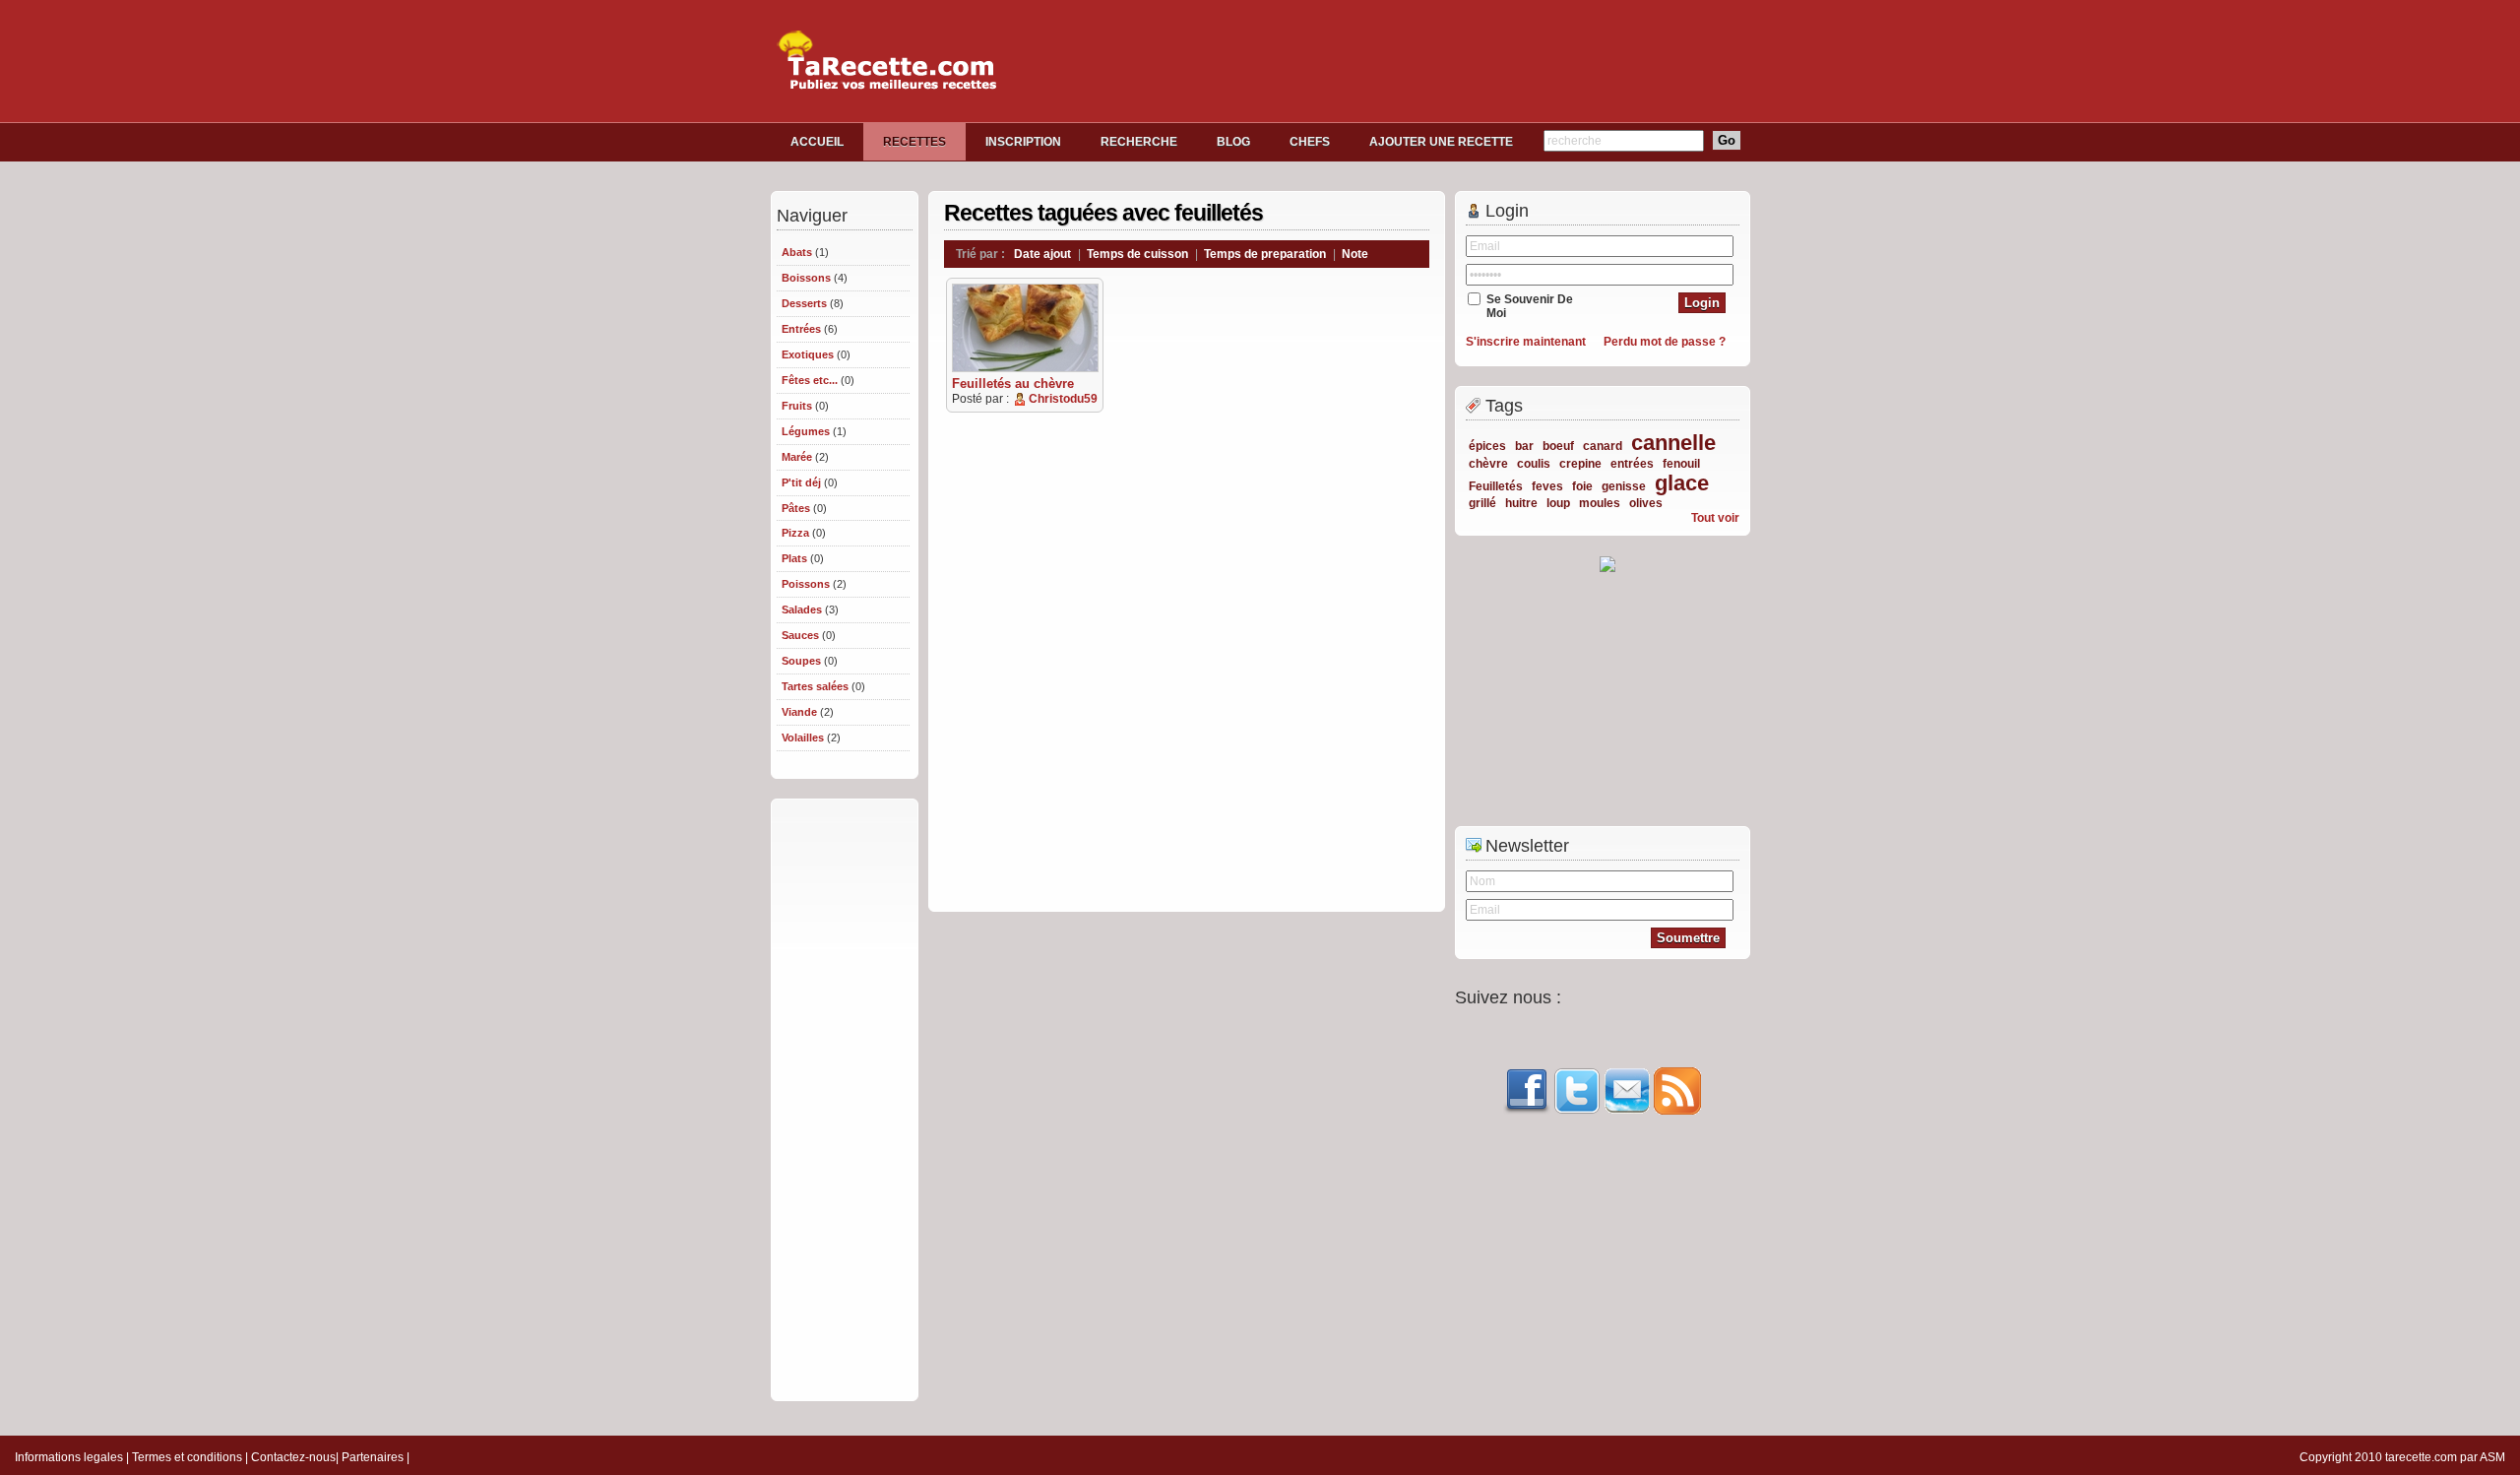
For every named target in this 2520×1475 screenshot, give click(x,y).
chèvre (1488, 464)
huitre (1521, 503)
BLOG (1233, 142)
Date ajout (1042, 254)
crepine (1580, 464)
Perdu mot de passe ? (1665, 342)
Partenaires (373, 1457)
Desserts (804, 303)
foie (1582, 486)
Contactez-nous (293, 1457)
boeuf (1558, 446)
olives (1646, 503)
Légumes (806, 431)
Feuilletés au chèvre (1013, 384)
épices (1487, 446)
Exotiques (808, 354)
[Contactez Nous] (1627, 1111)
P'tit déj (801, 482)
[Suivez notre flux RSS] (1677, 1111)
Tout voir (1715, 518)
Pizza (795, 533)
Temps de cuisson (1137, 254)
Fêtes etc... (810, 380)
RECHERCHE (1139, 142)
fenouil (1681, 464)
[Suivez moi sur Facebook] (1527, 1111)
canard (1603, 446)
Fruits (797, 406)
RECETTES (914, 142)
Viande (799, 712)
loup (1558, 503)
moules (1600, 503)
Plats (794, 558)
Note (1355, 254)
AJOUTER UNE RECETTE (1441, 142)
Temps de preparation (1265, 254)
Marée (797, 457)
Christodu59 (1063, 399)
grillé (1482, 503)
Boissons (806, 278)
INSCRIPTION (1023, 142)
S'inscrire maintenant (1526, 342)
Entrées (801, 329)
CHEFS (1310, 142)
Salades (802, 609)
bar (1524, 446)
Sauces (800, 635)
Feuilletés (1496, 486)
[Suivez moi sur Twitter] (1577, 1111)
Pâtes (796, 508)
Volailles (803, 737)
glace (1682, 483)
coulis (1534, 464)
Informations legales (69, 1457)
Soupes (801, 661)
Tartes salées (815, 686)
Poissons (806, 584)
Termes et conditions (187, 1457)
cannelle (1673, 443)
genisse (1624, 486)
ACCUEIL (817, 142)
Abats (797, 252)
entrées (1632, 464)
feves (1547, 486)
